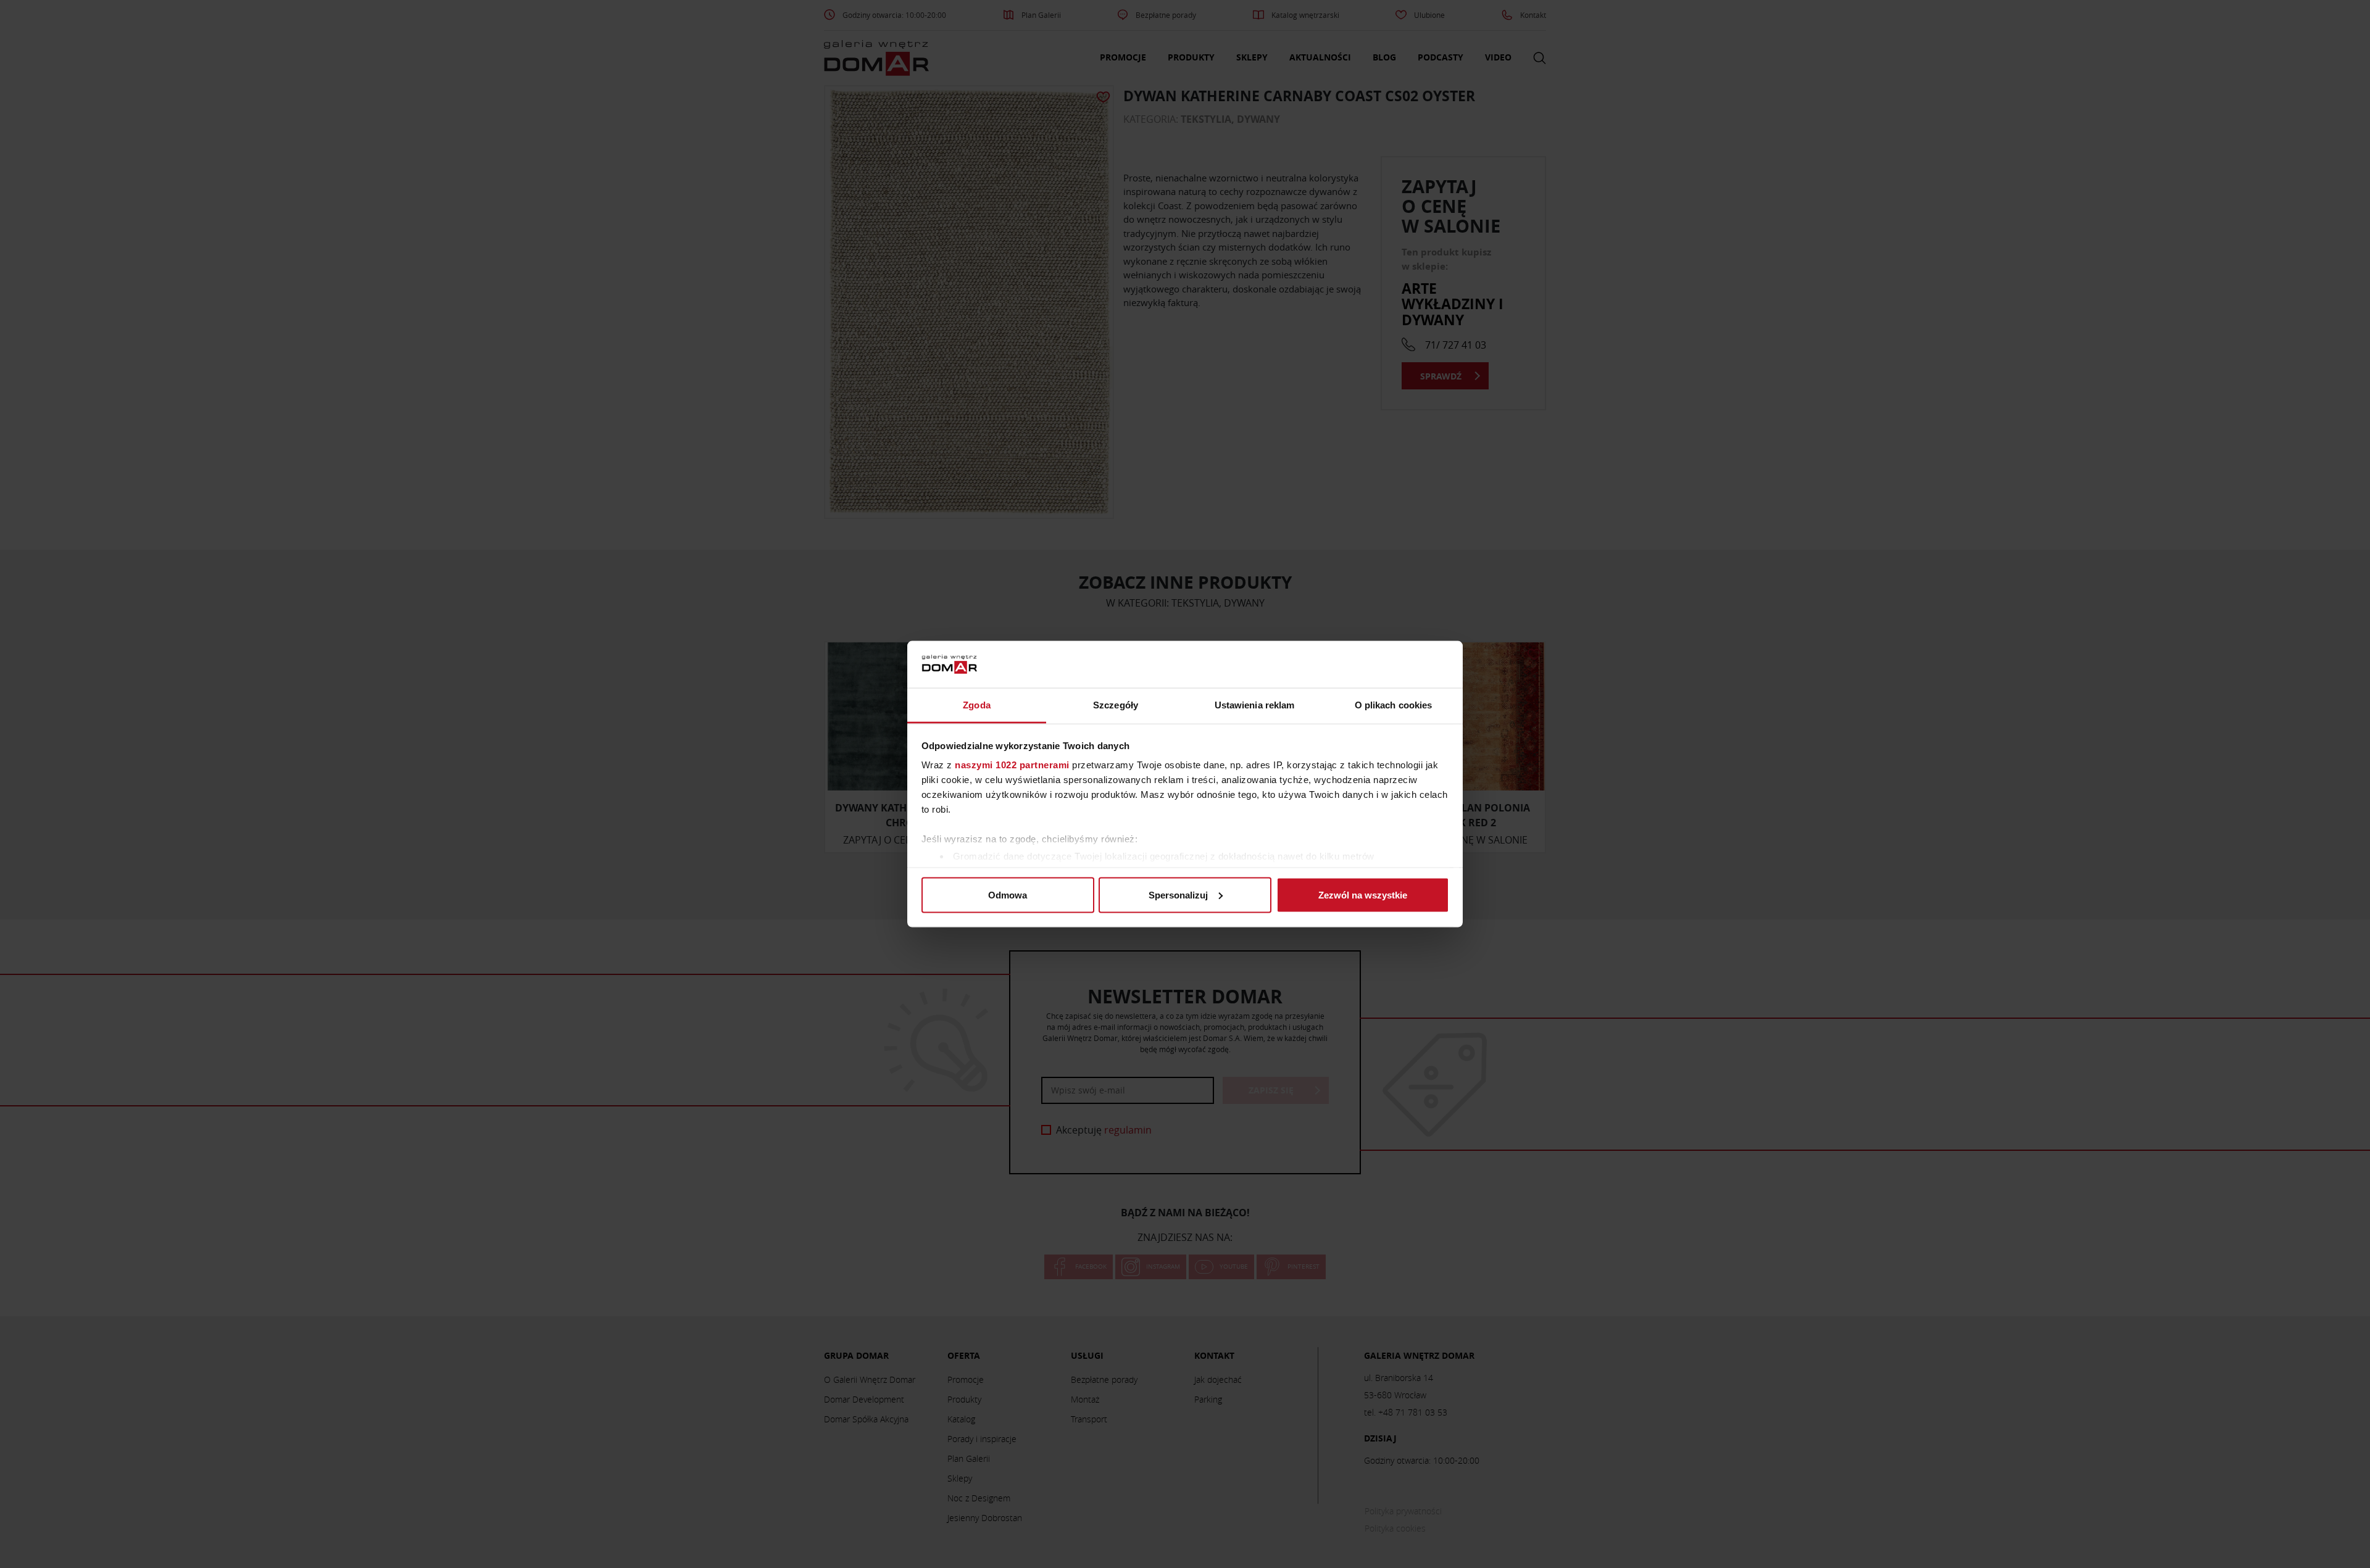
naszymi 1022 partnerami (1012, 765)
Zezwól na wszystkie (1363, 894)
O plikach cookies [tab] (1394, 705)
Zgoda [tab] (977, 705)
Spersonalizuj (1178, 894)
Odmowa (1008, 894)
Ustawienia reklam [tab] (1255, 705)
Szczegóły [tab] (1116, 705)
